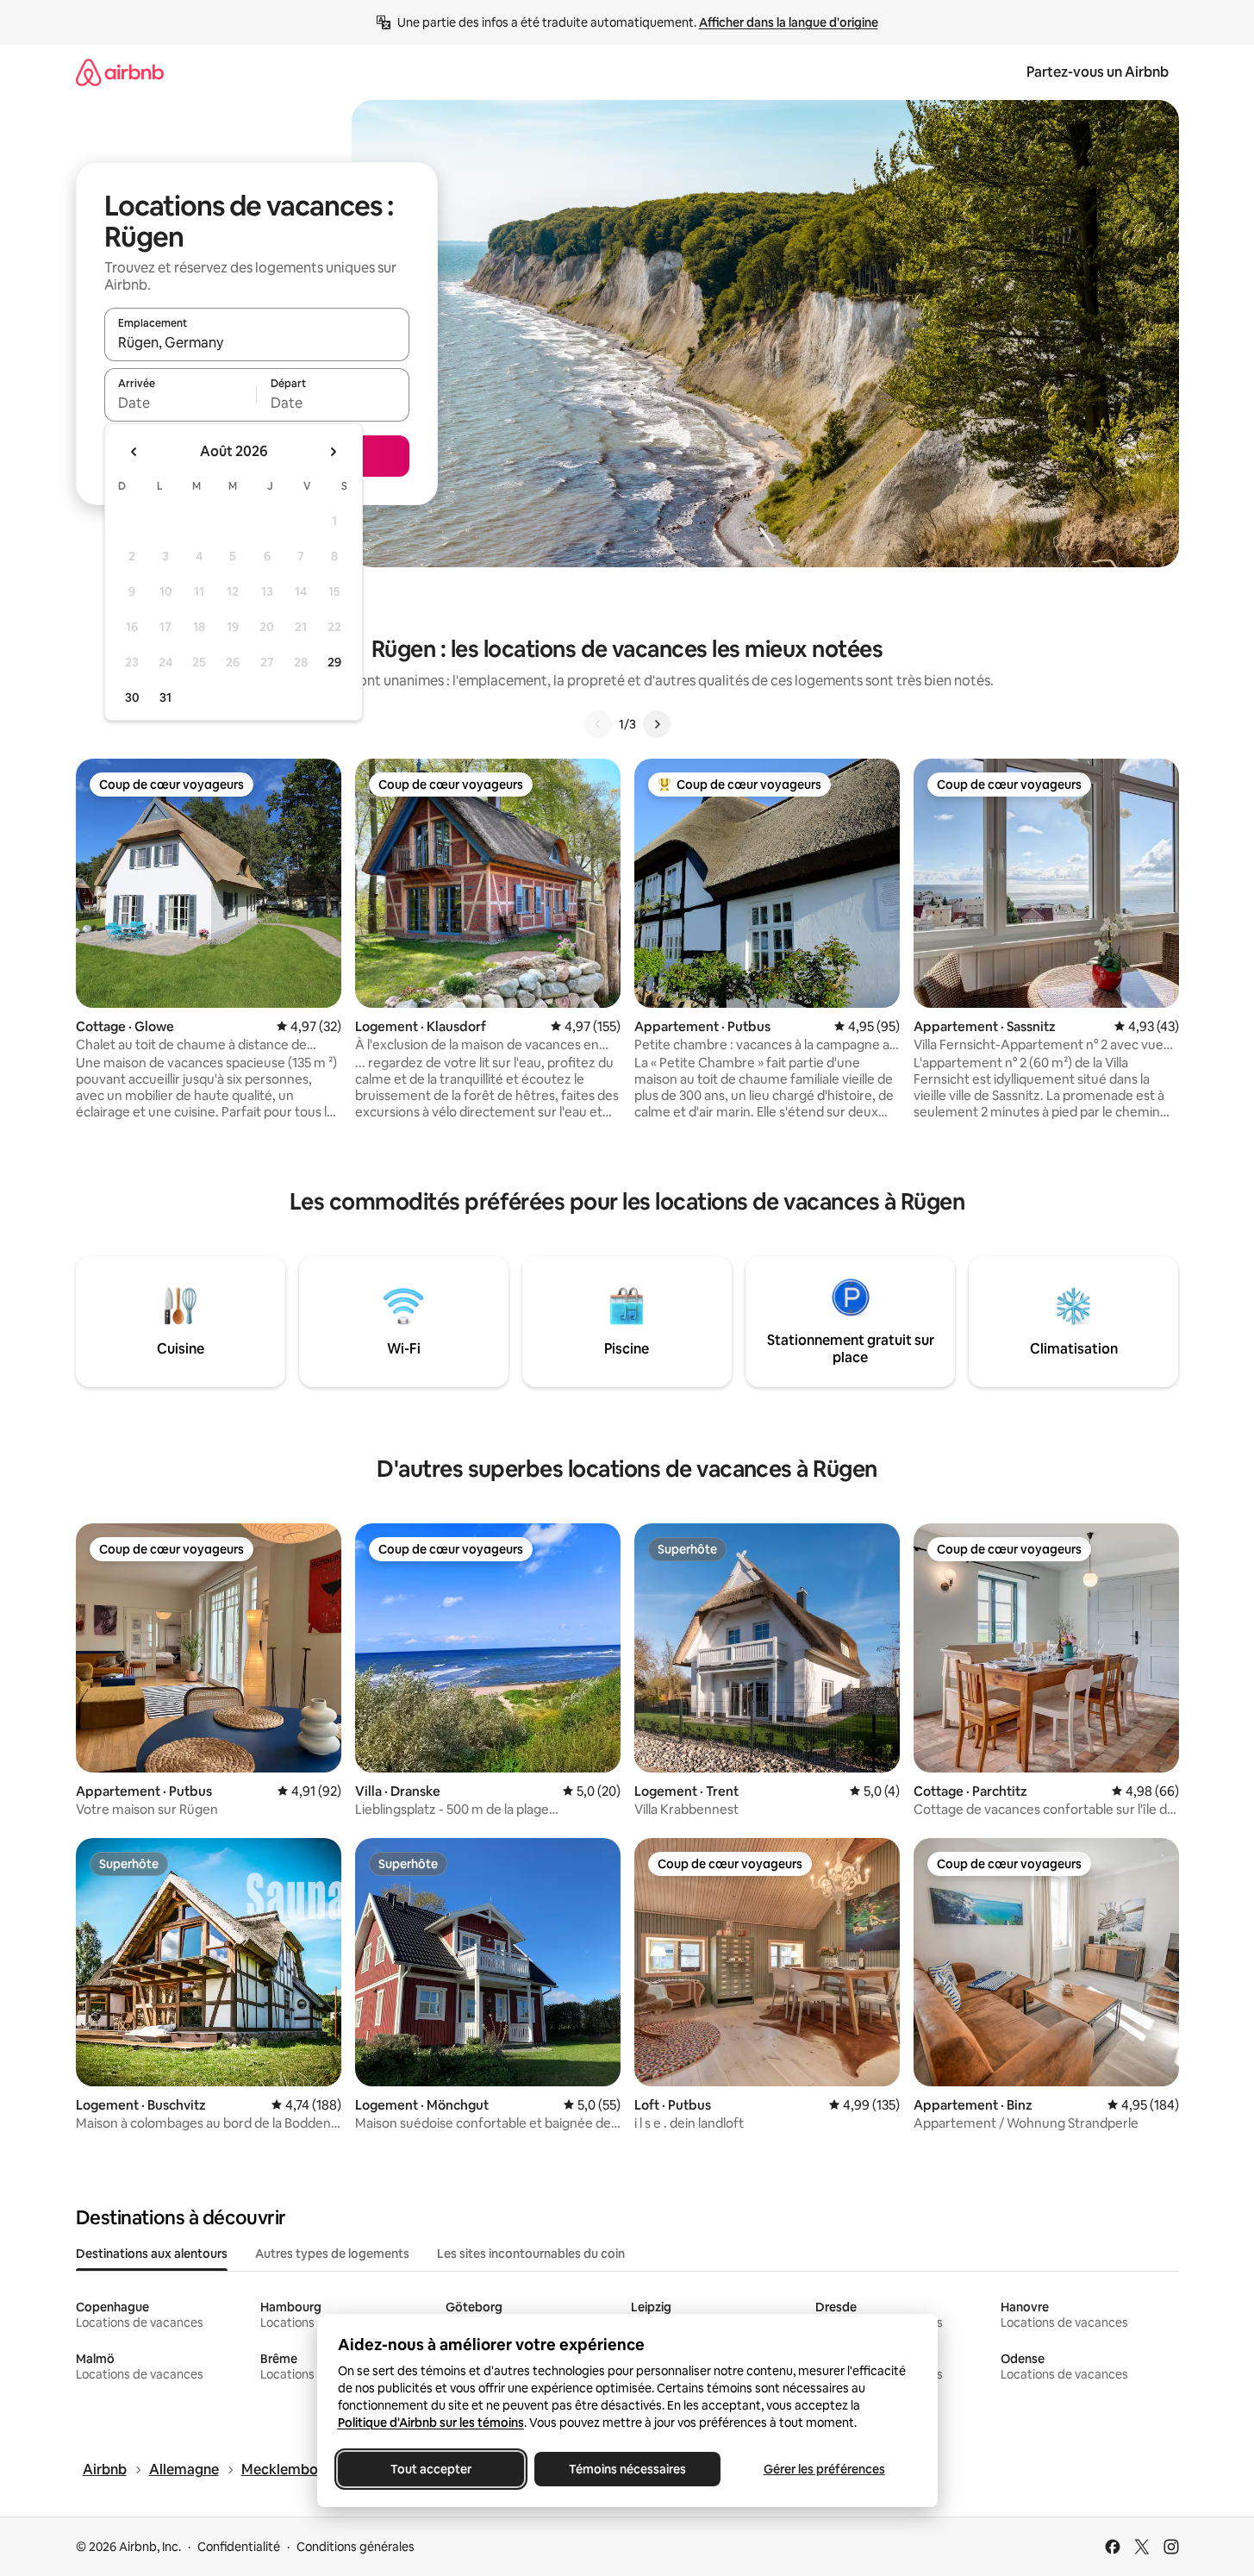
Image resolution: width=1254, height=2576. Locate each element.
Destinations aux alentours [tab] (152, 2254)
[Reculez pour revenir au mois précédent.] (134, 452)
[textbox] (181, 403)
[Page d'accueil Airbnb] (120, 72)
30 (132, 697)
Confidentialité (239, 2547)
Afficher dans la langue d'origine (789, 22)
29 (334, 662)
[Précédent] (598, 724)
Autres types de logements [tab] (332, 2254)
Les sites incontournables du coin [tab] (531, 2254)
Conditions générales (356, 2547)
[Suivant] (657, 724)
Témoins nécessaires (627, 2469)
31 (165, 697)
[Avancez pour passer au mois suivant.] (333, 452)
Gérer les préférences (824, 2469)
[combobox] (257, 342)
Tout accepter (431, 2469)
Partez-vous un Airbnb (1098, 72)
